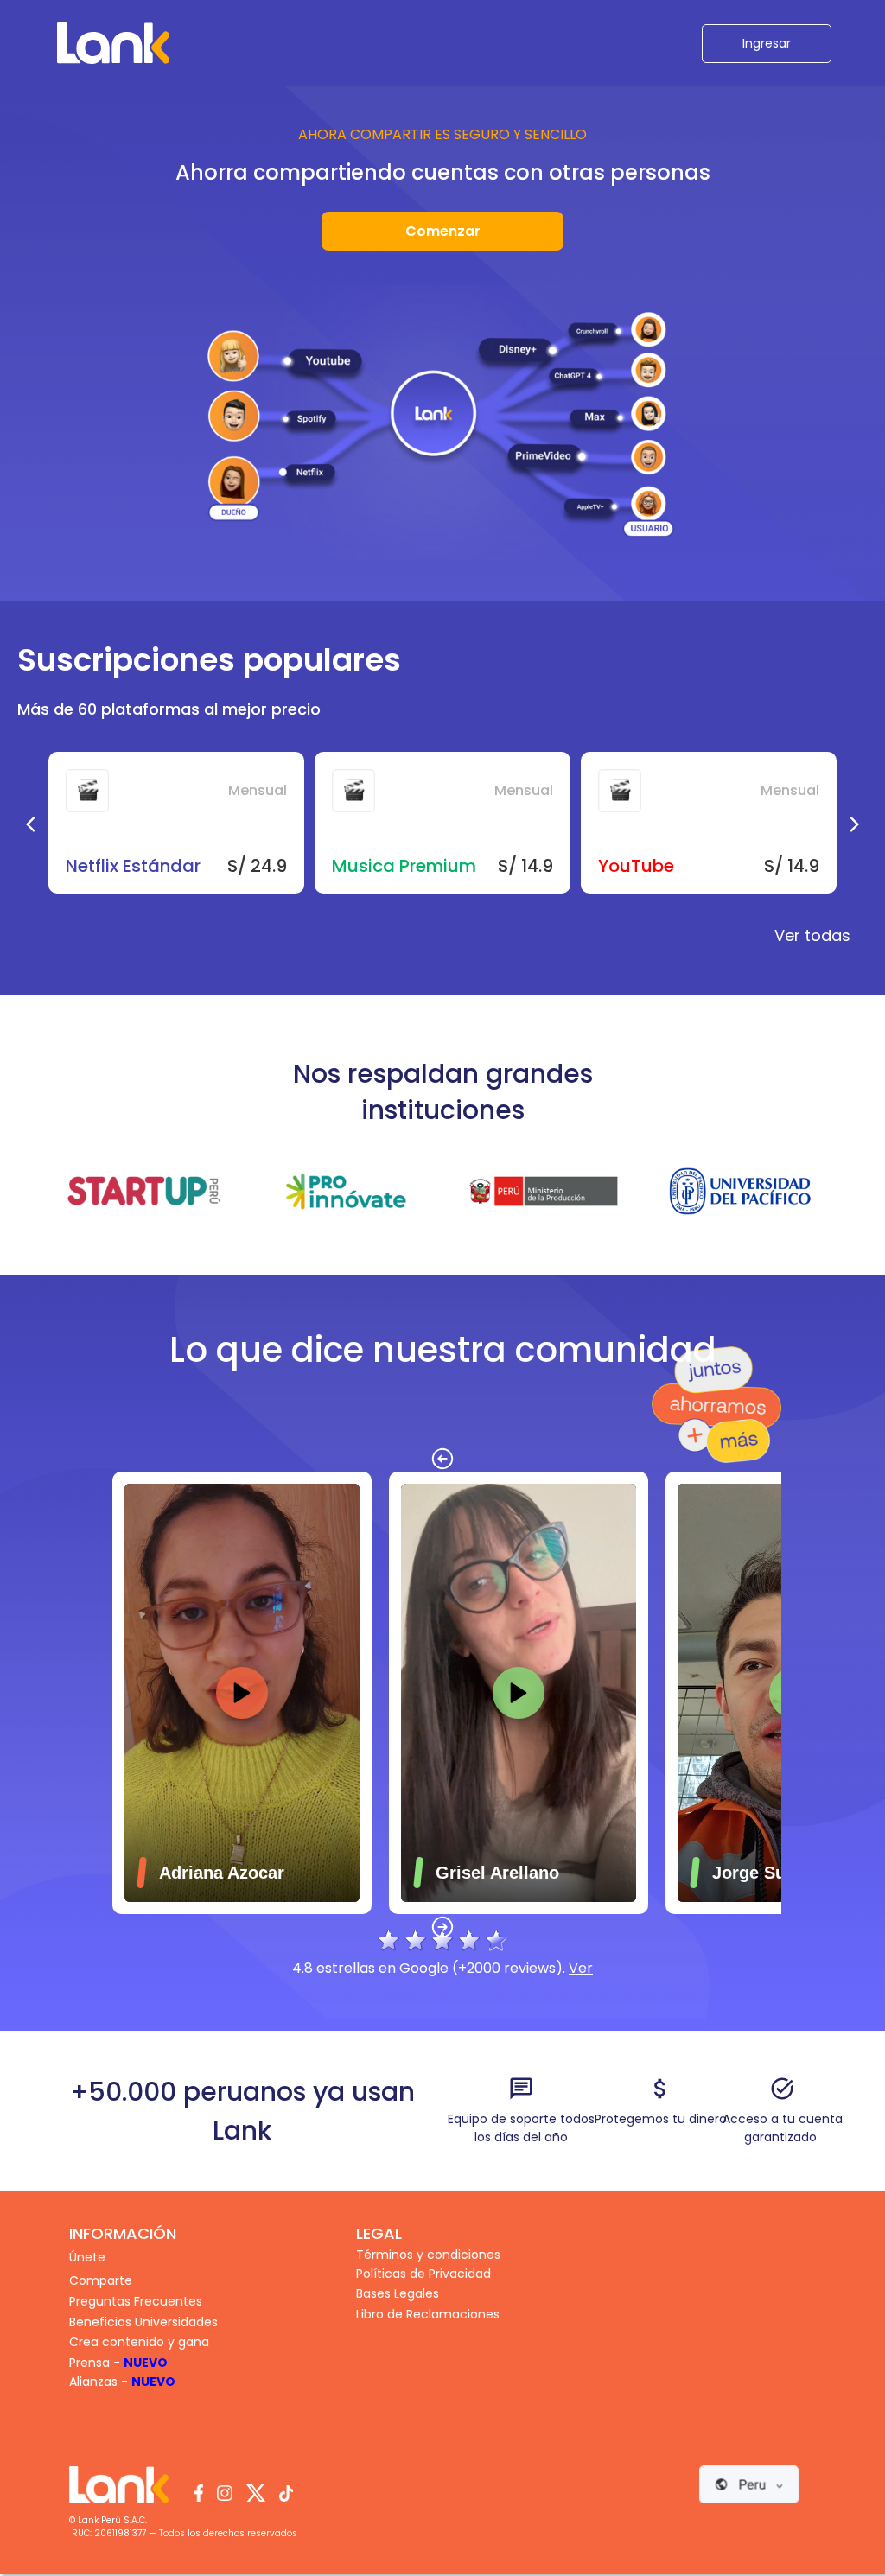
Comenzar (443, 231)
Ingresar (767, 43)
